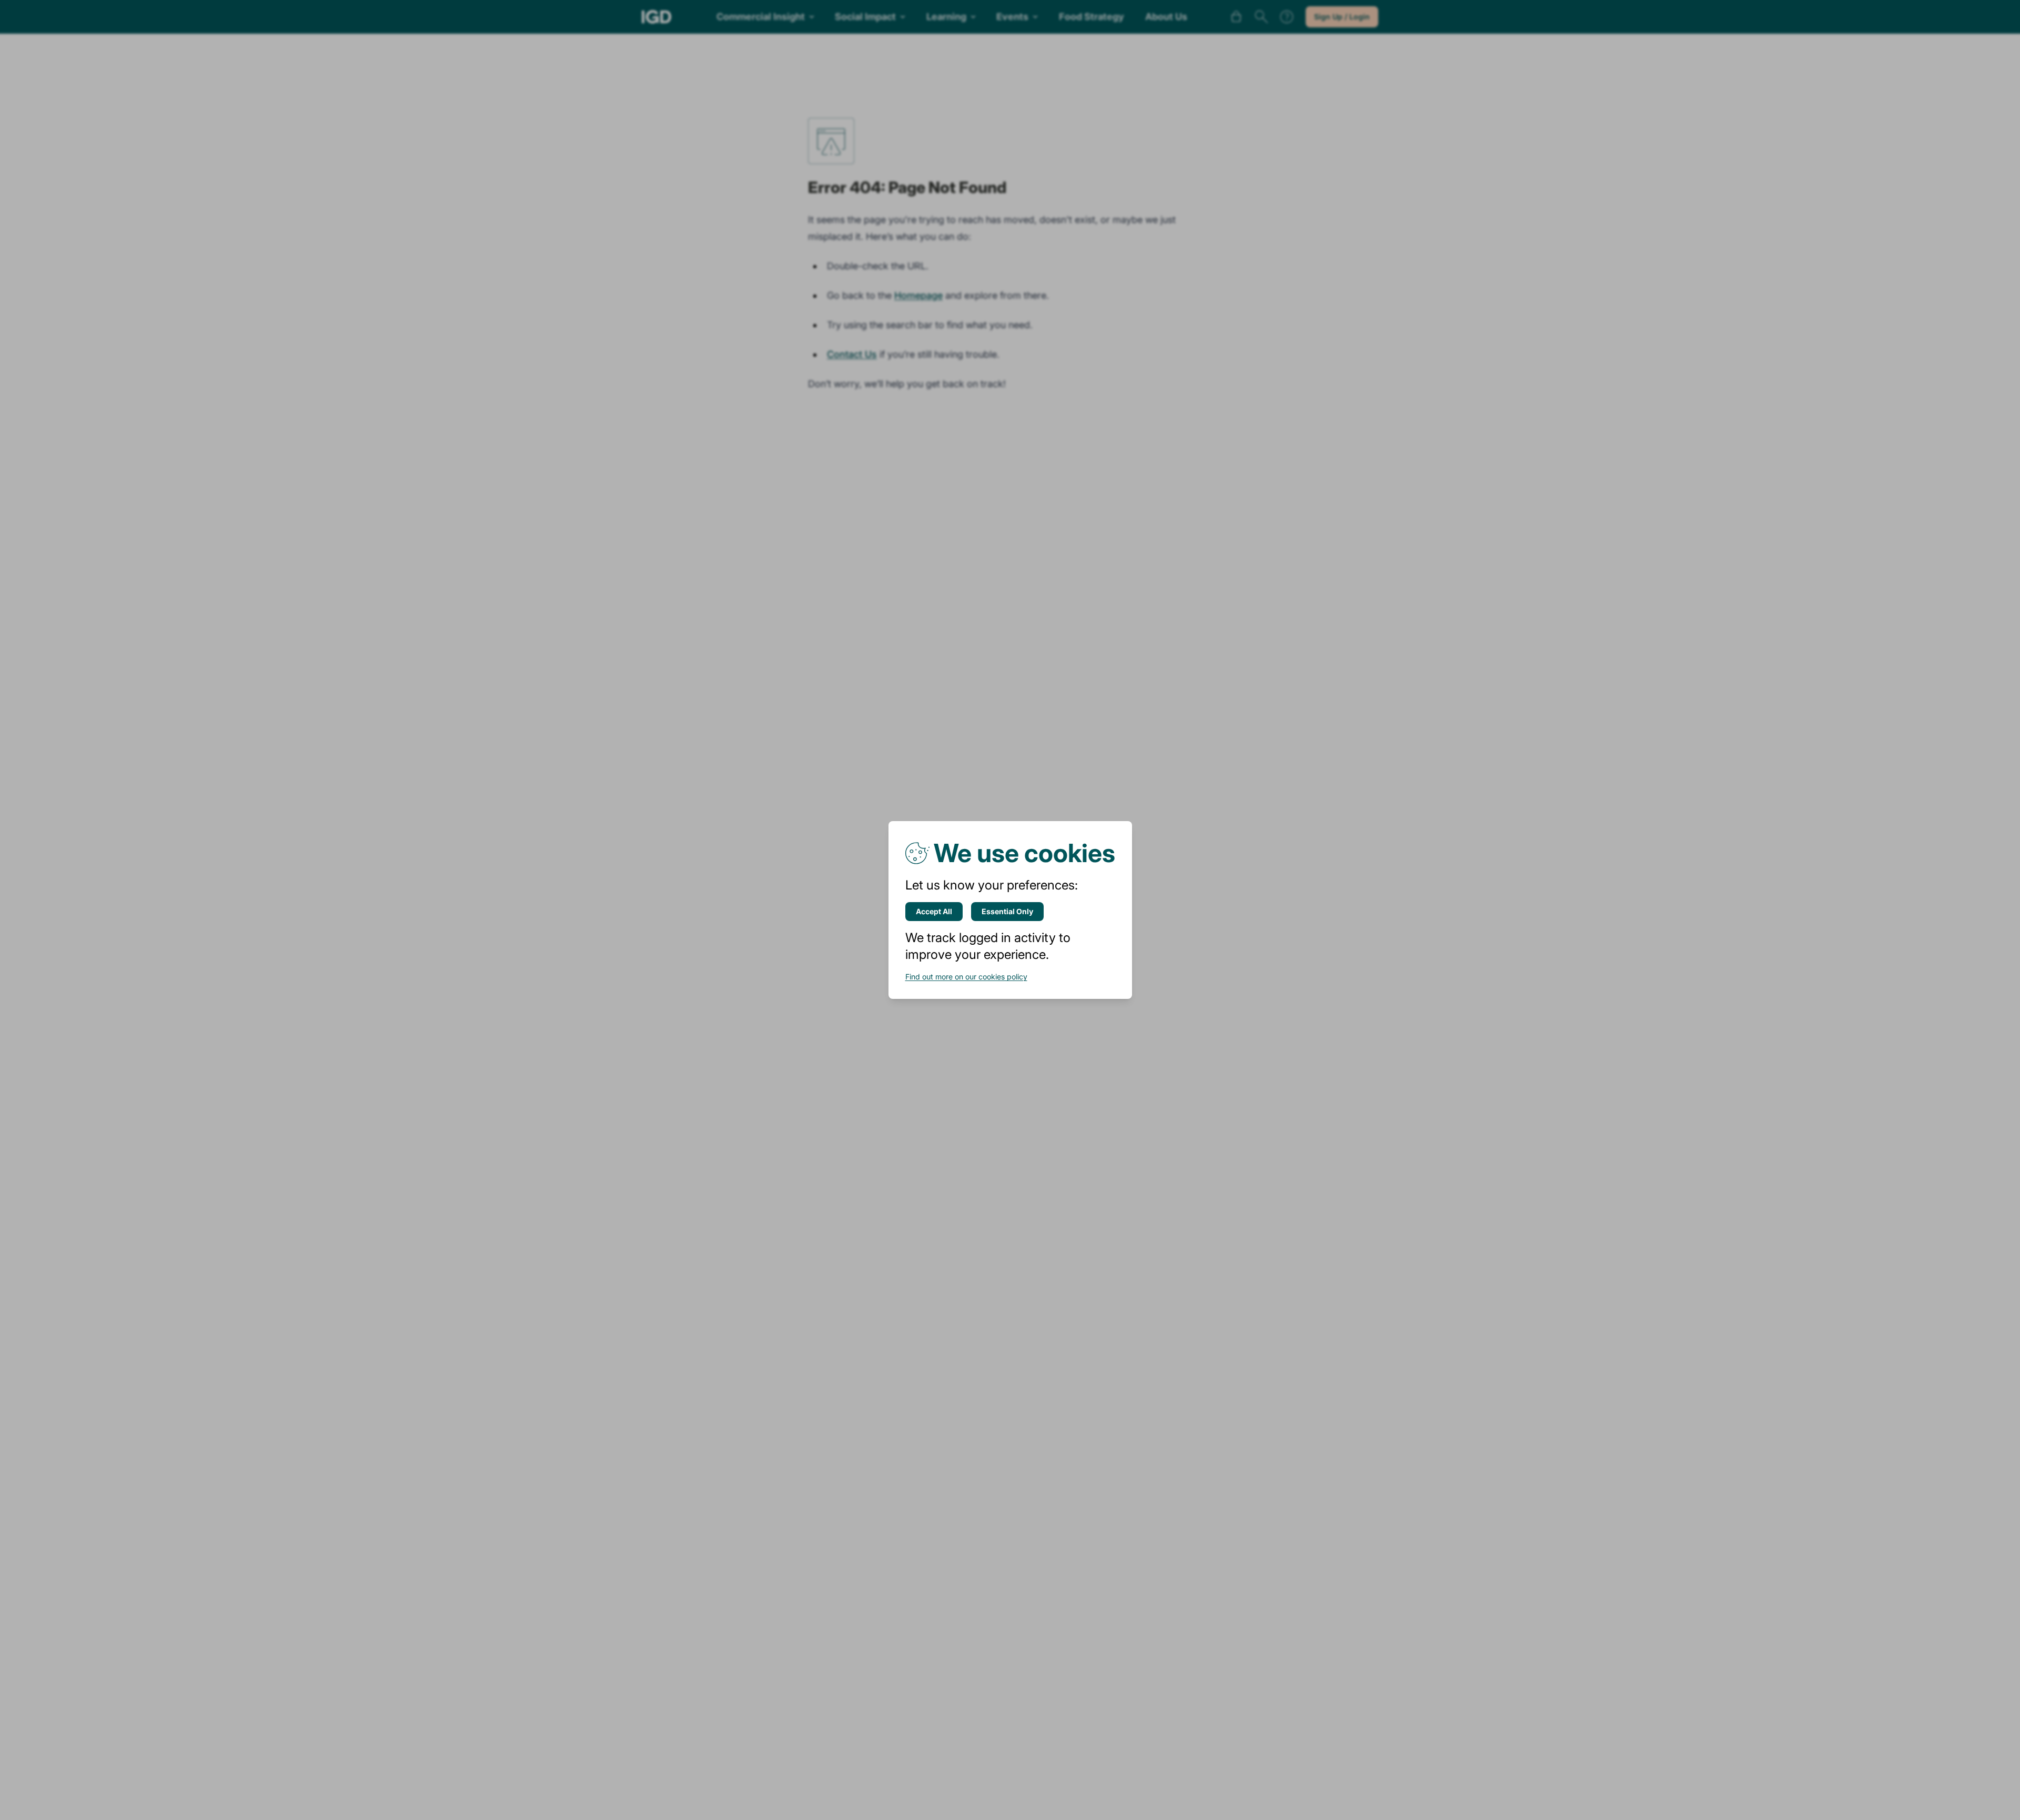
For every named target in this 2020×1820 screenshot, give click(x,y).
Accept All (934, 911)
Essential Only (1007, 911)
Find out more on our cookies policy (966, 977)
